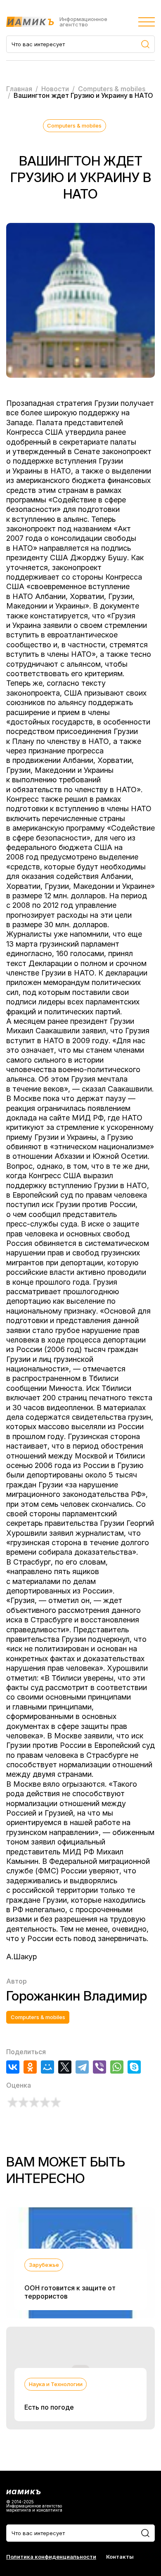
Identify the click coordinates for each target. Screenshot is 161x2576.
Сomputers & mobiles (74, 125)
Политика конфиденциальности (51, 2557)
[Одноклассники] (30, 2067)
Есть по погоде (49, 2407)
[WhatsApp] (117, 2067)
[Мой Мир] (47, 2067)
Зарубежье (44, 2265)
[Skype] (134, 2067)
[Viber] (99, 2067)
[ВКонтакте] (13, 2067)
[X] (65, 2067)
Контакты (120, 2557)
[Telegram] (82, 2067)
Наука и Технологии (56, 2384)
